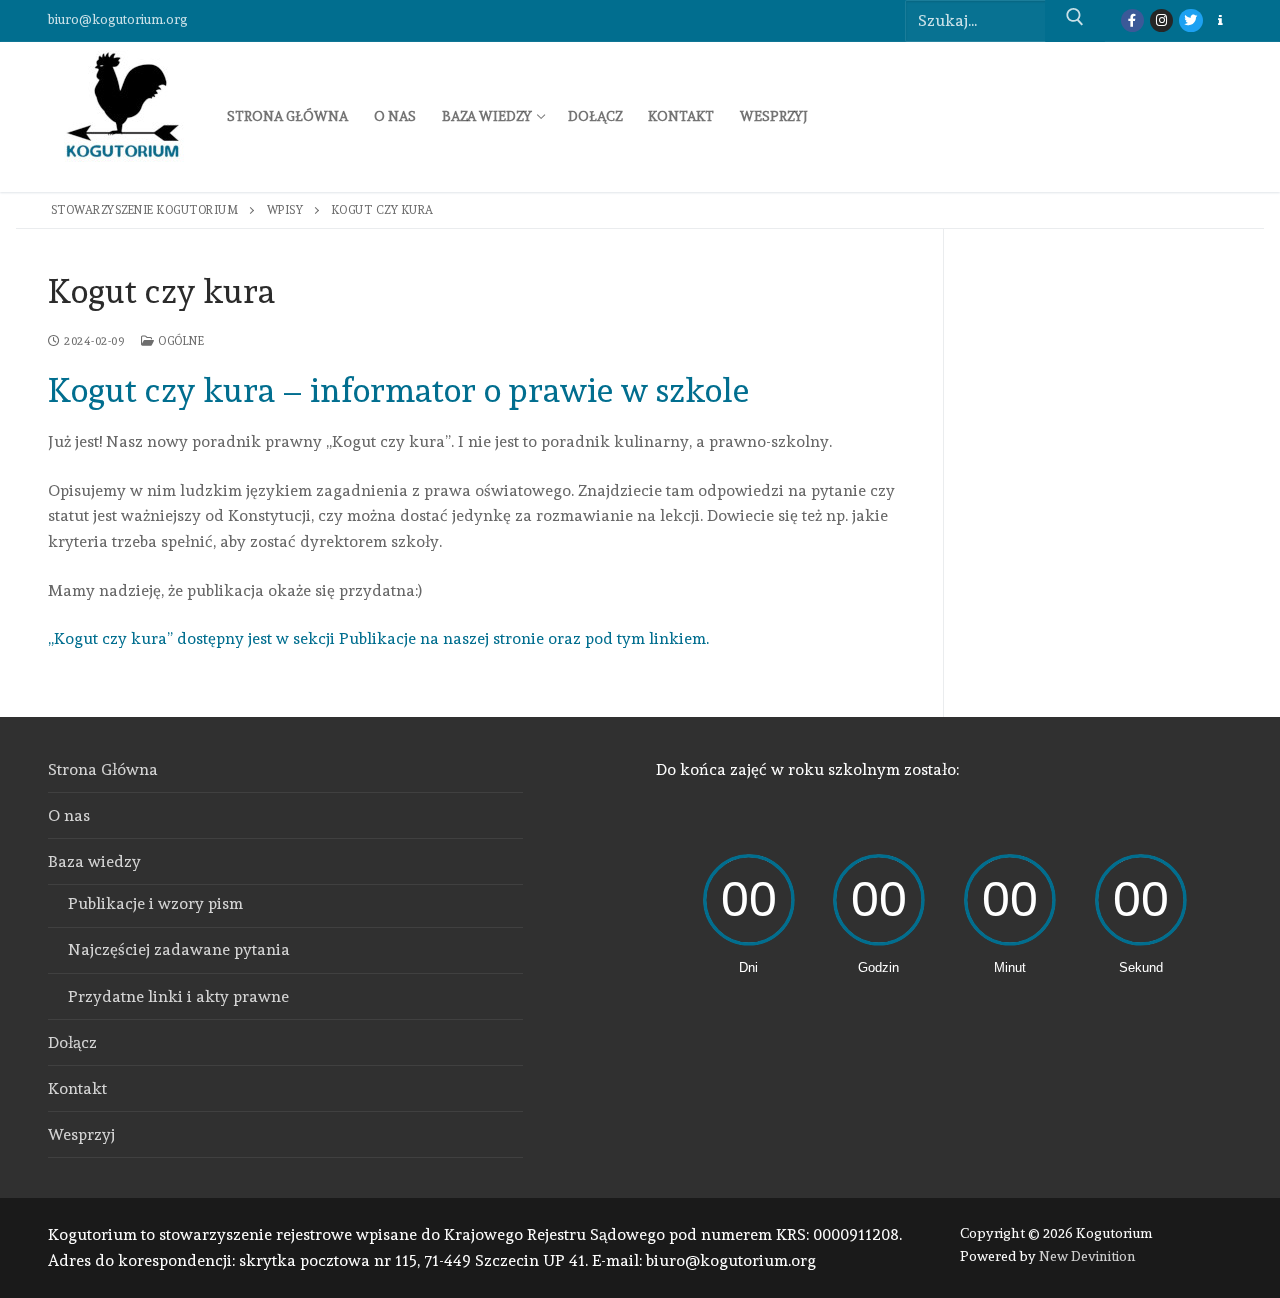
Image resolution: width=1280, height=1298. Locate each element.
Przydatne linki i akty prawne (178, 996)
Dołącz (72, 1042)
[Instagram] (1161, 20)
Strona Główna (103, 769)
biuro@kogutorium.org (118, 19)
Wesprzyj (81, 1134)
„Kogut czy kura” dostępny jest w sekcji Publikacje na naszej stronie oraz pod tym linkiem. (378, 638)
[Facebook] (1132, 20)
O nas (69, 815)
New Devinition (1087, 1256)
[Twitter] (1190, 20)
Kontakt (77, 1088)
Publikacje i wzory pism (155, 903)
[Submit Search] (1075, 21)
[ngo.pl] (1220, 20)
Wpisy (285, 210)
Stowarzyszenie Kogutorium (145, 210)
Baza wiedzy (94, 861)
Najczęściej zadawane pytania (179, 949)
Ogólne (179, 341)
